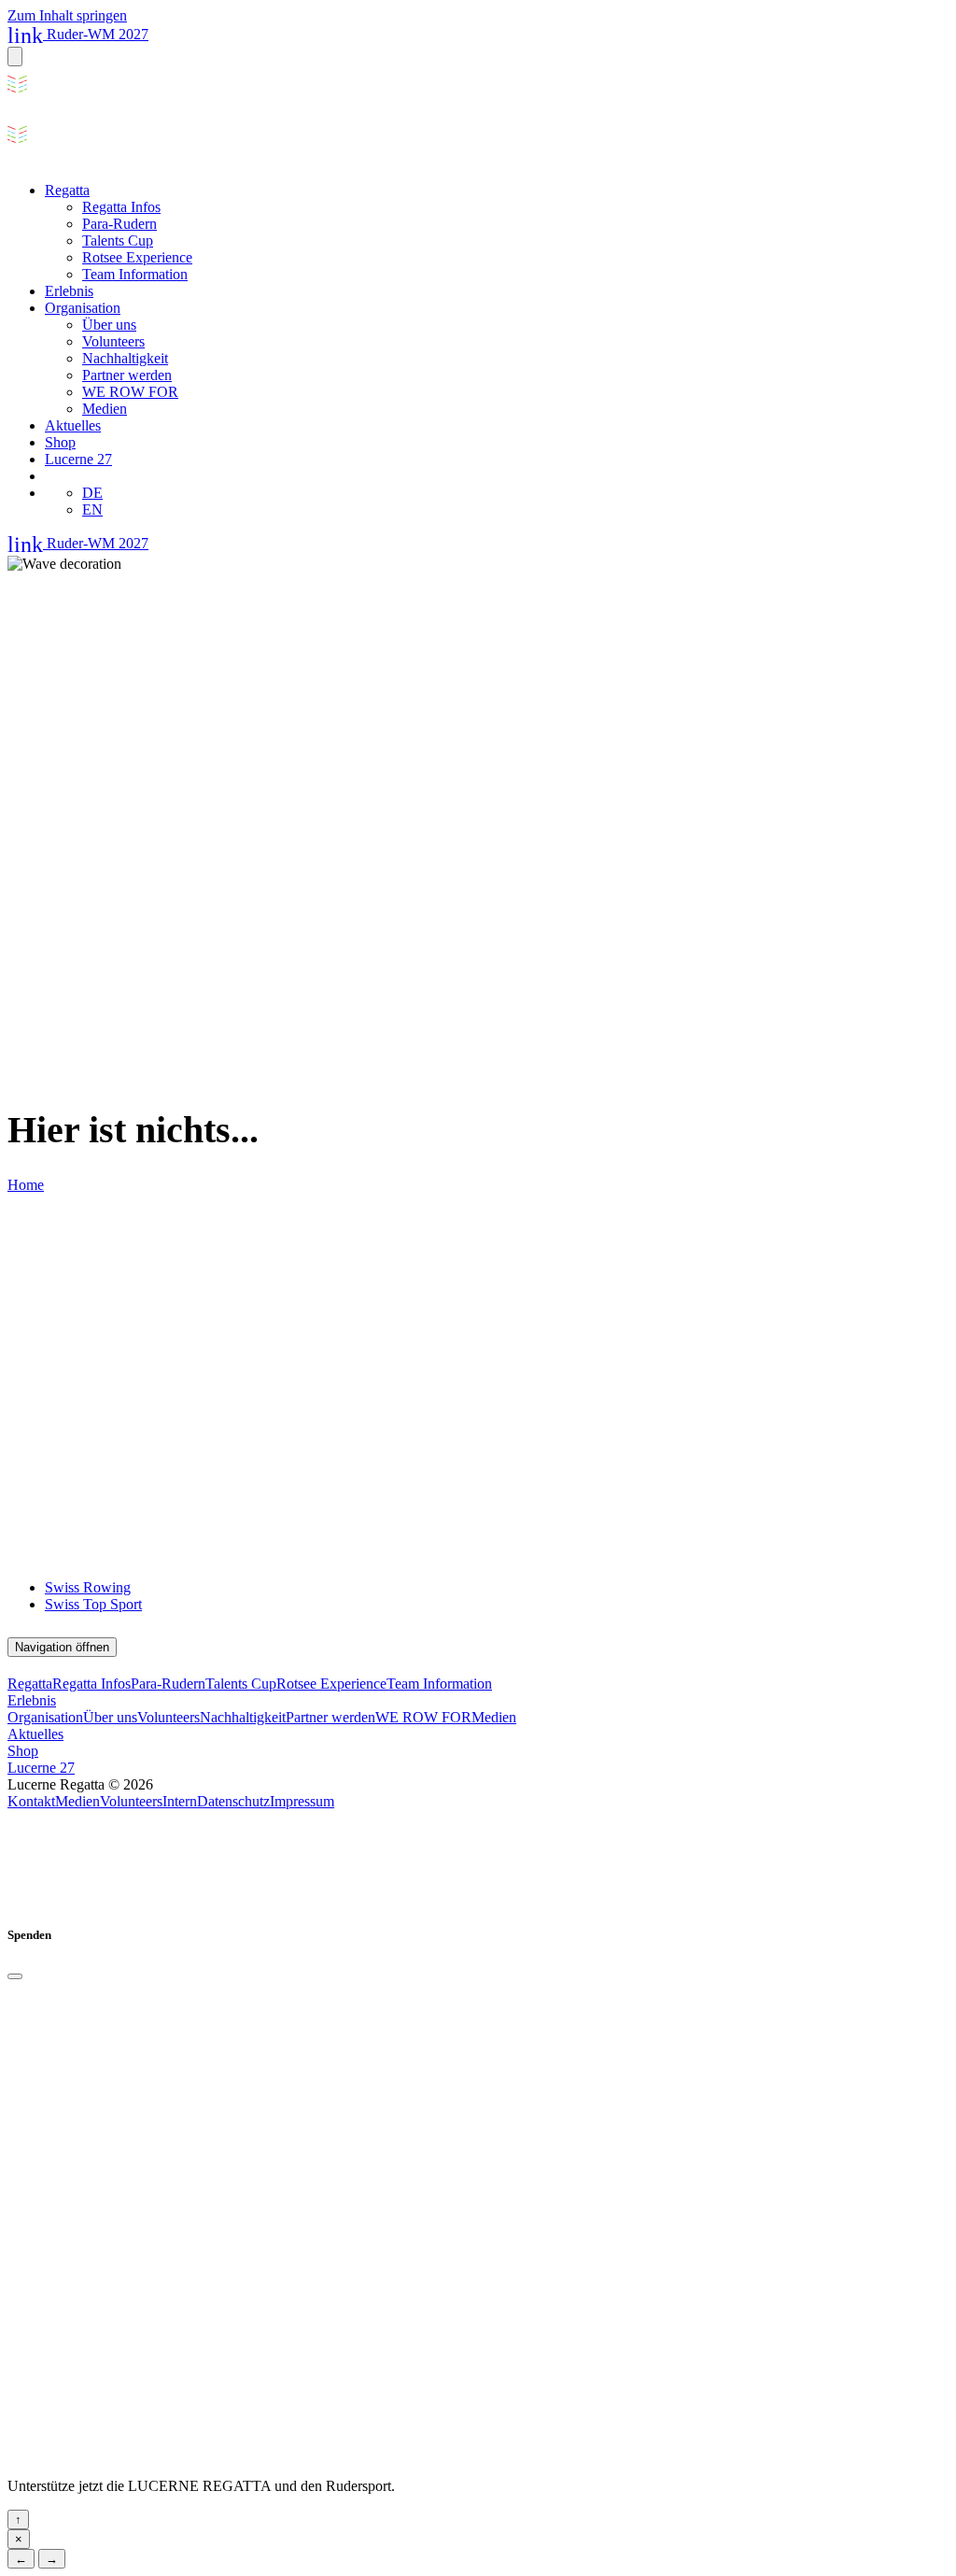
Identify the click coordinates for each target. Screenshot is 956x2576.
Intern (180, 1801)
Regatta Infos (121, 207)
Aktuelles (73, 425)
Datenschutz (233, 1801)
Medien (105, 409)
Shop (60, 442)
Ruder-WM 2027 (78, 34)
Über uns (109, 325)
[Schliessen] (15, 1976)
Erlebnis (69, 291)
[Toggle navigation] (15, 57)
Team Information (135, 274)
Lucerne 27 (78, 459)
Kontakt (31, 1801)
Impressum (302, 1801)
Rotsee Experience (137, 257)
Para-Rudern (119, 224)
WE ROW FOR (130, 392)
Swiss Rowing (88, 1587)
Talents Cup (118, 241)
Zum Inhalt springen (67, 15)
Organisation (83, 308)
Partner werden (127, 375)
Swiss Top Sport (93, 1604)
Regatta (67, 190)
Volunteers (113, 341)
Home (26, 1185)
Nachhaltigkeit (125, 358)
